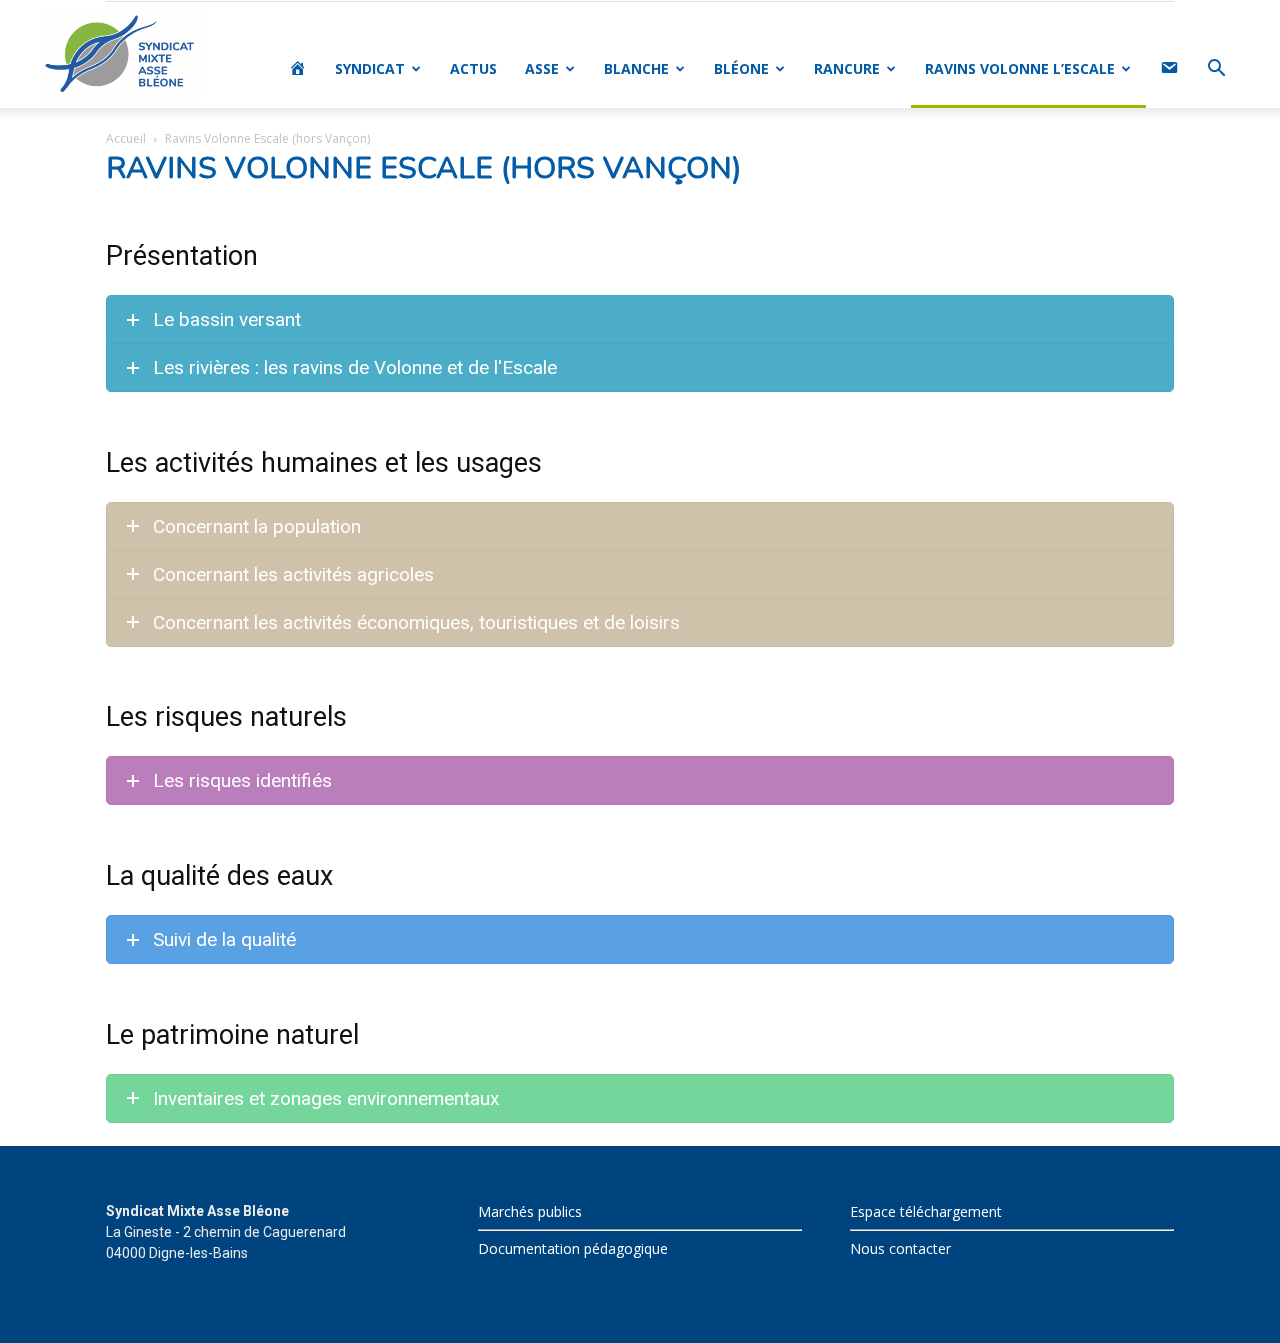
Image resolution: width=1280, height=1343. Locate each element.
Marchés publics (530, 1211)
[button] (1216, 70)
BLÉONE (741, 68)
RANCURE (847, 68)
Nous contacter (900, 1248)
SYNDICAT (370, 68)
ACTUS (473, 68)
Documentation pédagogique (573, 1248)
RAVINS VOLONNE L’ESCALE (1020, 68)
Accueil (126, 138)
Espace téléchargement (926, 1211)
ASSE (542, 68)
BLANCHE (636, 68)
